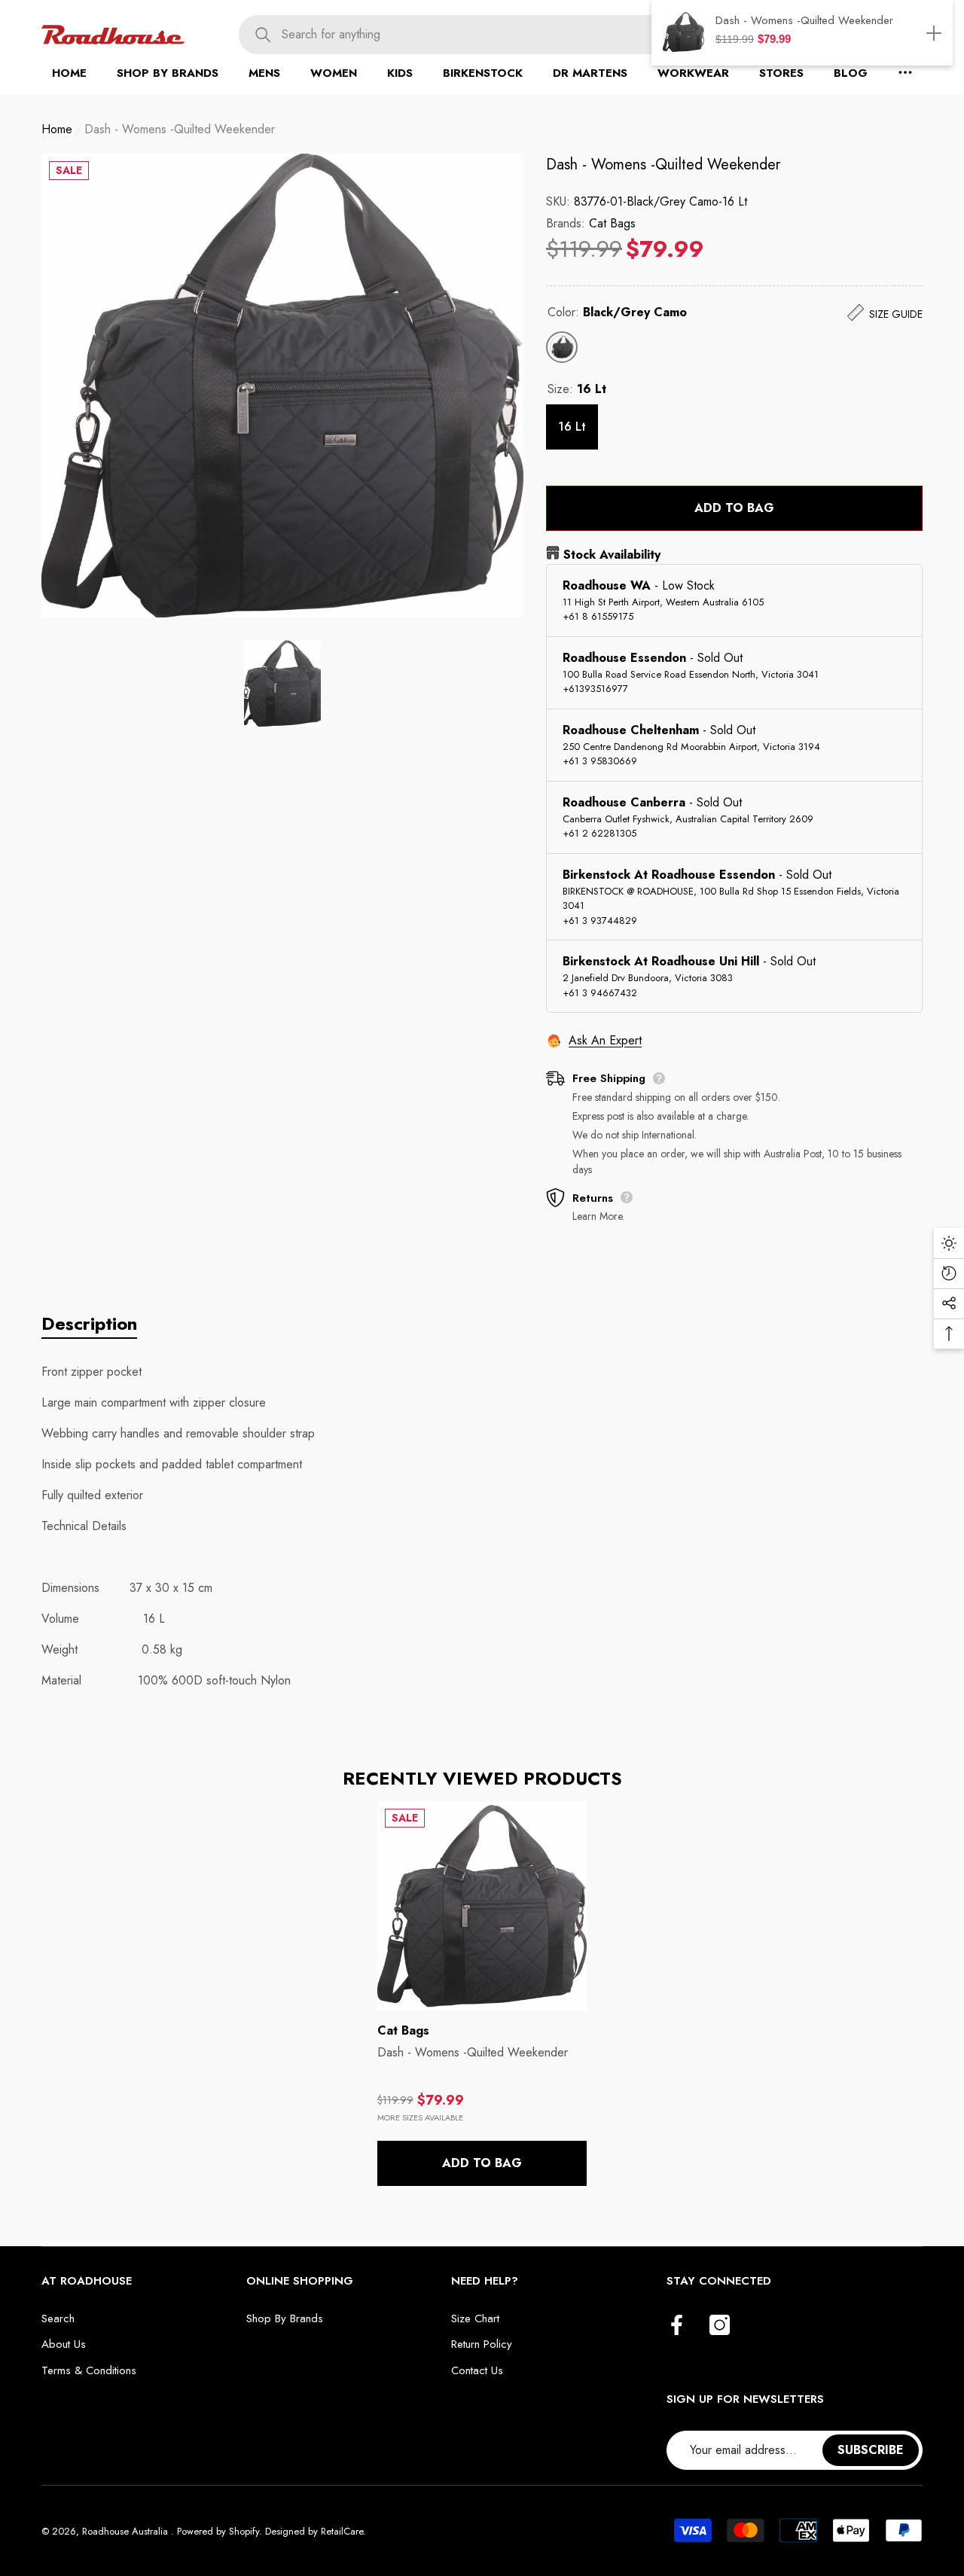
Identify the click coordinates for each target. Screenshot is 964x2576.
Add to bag (734, 508)
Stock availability (612, 555)
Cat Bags (612, 223)
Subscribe (871, 2450)
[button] (168, 73)
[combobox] (512, 35)
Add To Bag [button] (482, 2163)
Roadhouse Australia (127, 2531)
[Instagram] (720, 2326)
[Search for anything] (491, 35)
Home (57, 129)
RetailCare (342, 2531)
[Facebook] (677, 2326)
